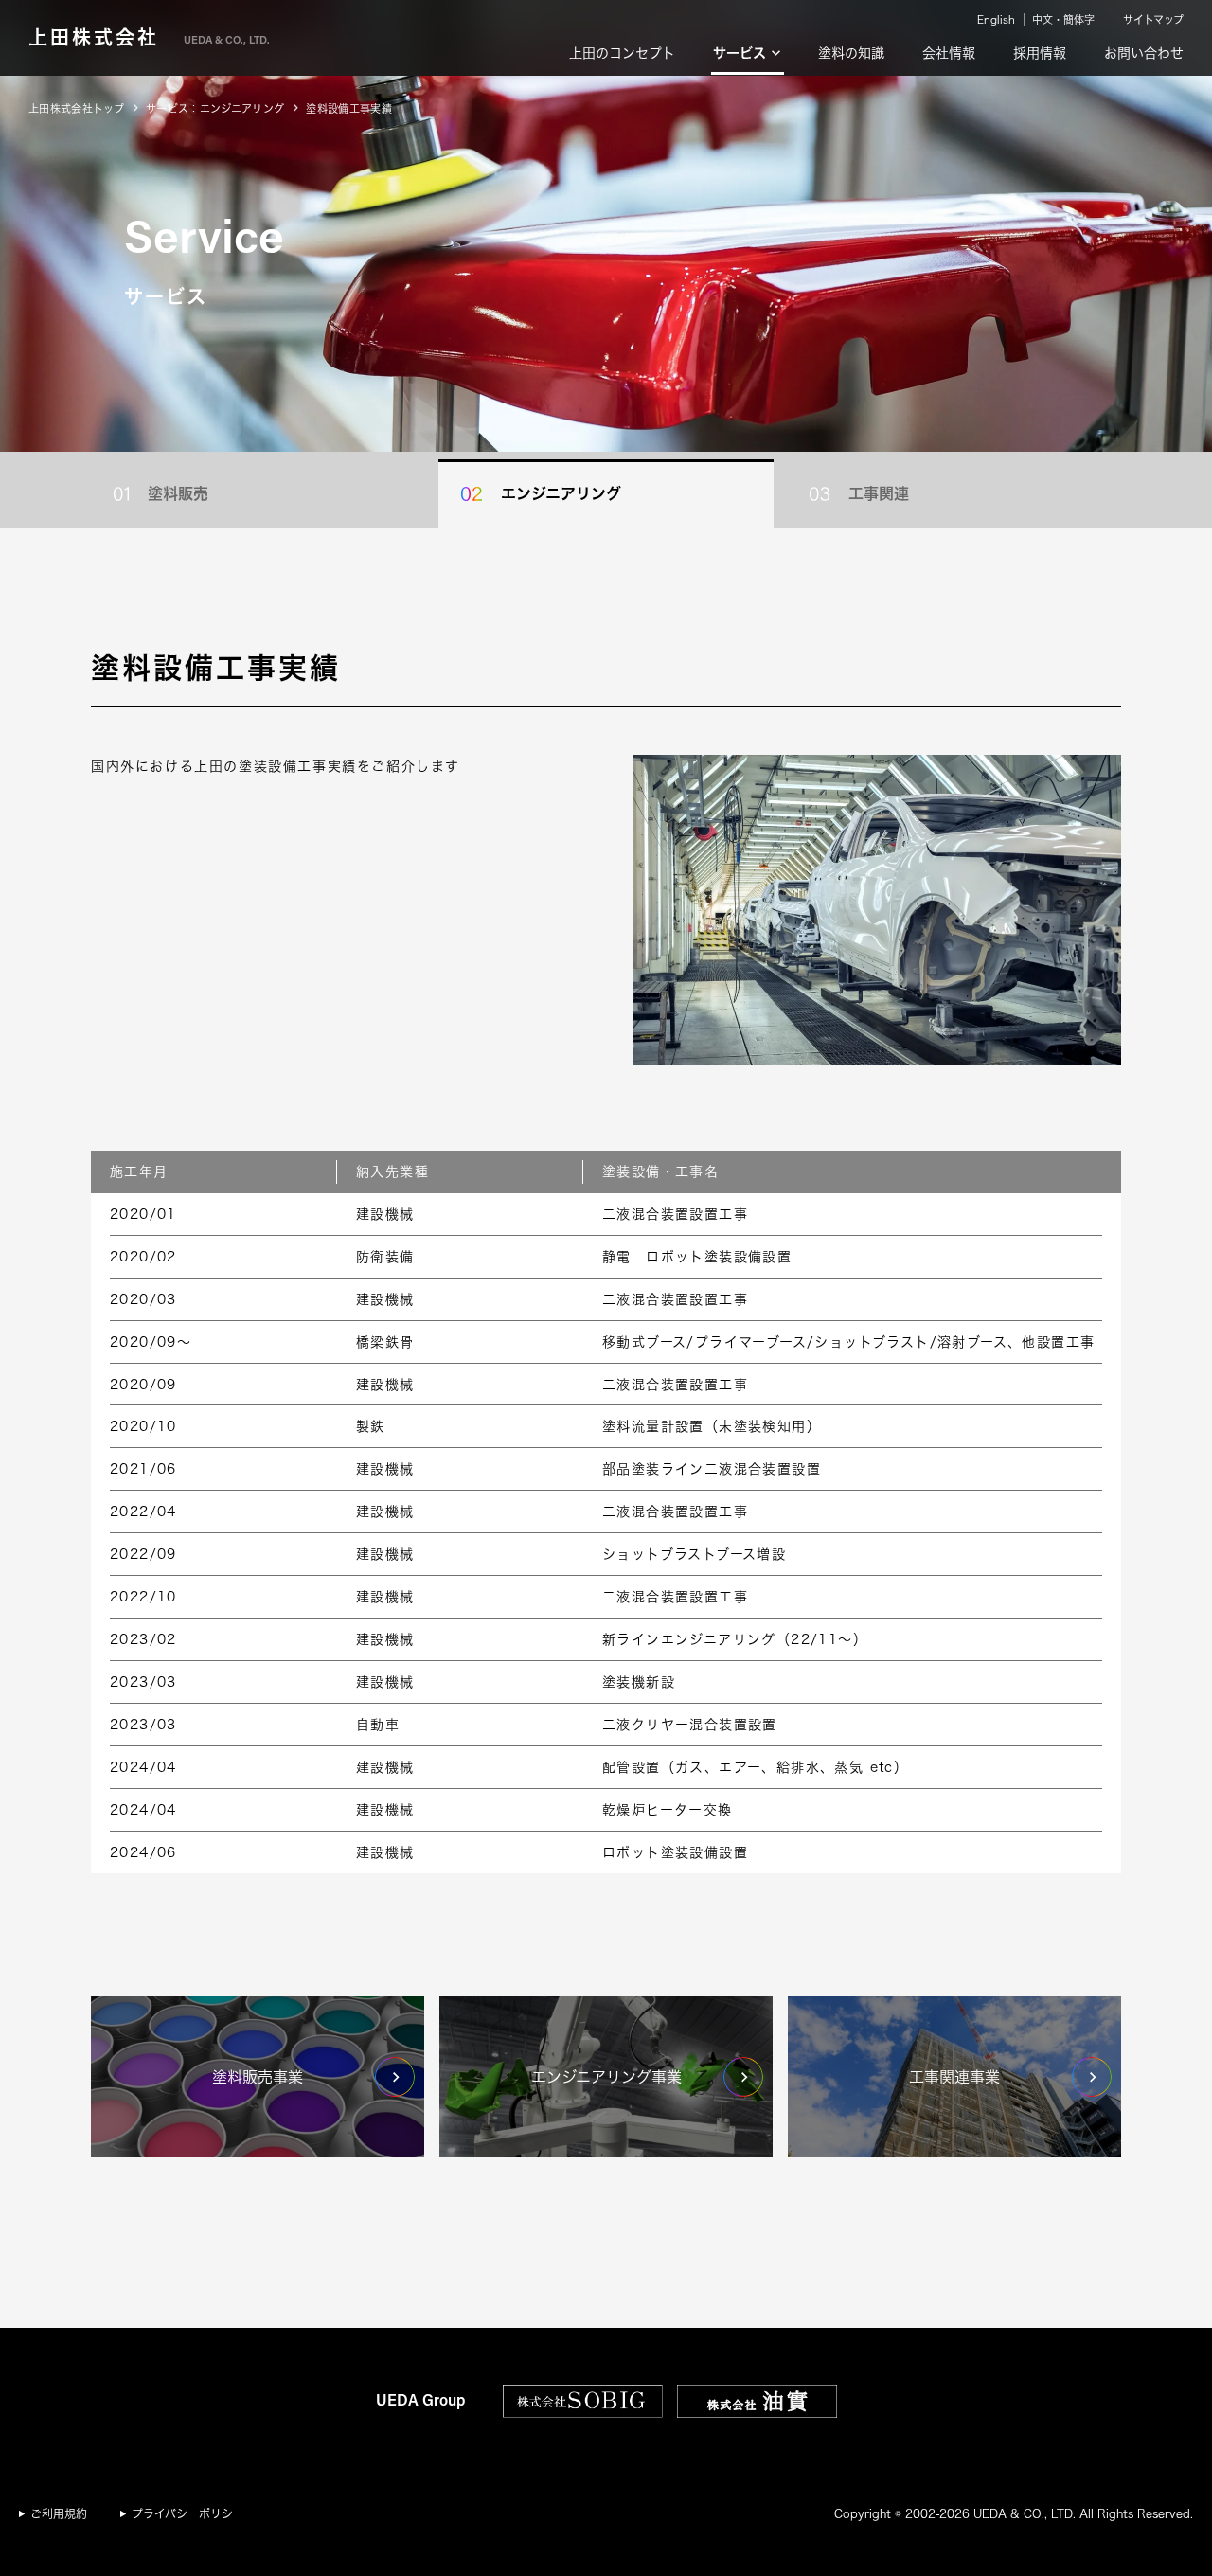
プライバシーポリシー (188, 2513)
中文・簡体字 (1063, 19)
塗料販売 (178, 493)
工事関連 (879, 493)
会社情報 (949, 53)
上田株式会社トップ (76, 108)
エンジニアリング (561, 493)
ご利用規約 (59, 2513)
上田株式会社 (149, 37)
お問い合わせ (1144, 53)
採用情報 (1040, 53)
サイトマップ (1153, 19)
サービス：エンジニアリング (215, 108)
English (996, 19)
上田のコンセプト (622, 53)
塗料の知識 (851, 53)
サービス (740, 53)
